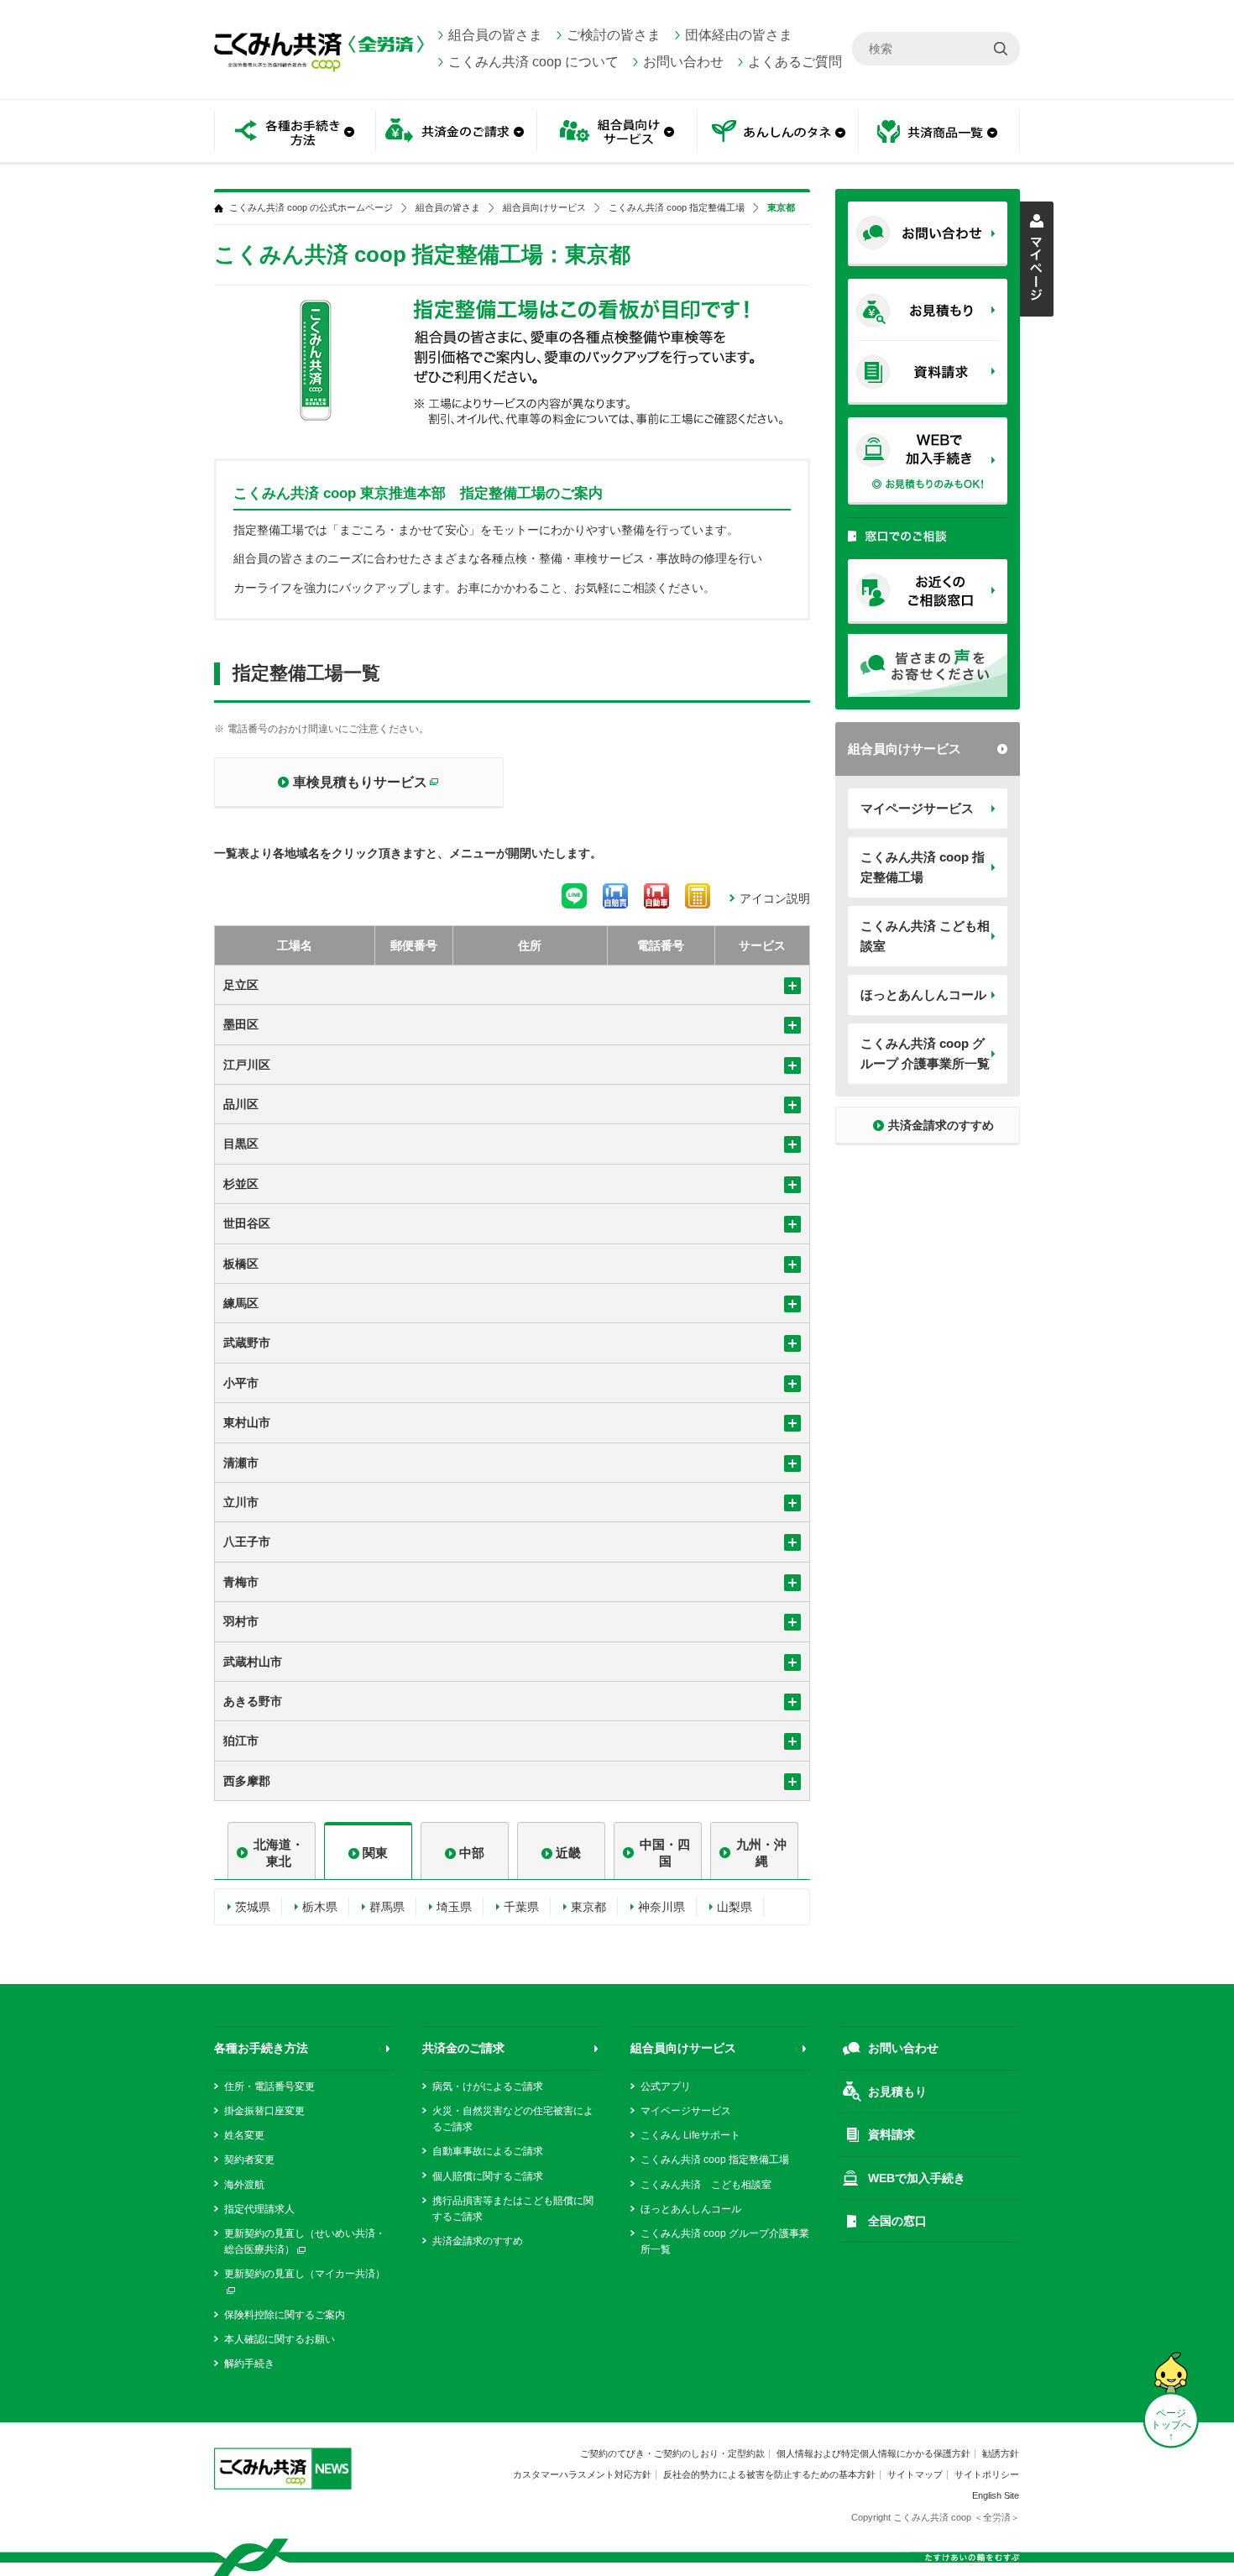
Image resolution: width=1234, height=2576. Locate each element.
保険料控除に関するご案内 (285, 2315)
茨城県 (253, 1907)
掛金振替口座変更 (264, 2111)
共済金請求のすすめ (478, 2241)
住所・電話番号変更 (269, 2086)
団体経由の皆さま (739, 35)
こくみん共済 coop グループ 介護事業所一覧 (925, 1053)
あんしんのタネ (778, 132)
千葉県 (521, 1907)
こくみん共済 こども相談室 (925, 936)
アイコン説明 (775, 898)
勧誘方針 (1001, 2453)
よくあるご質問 (795, 62)
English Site (996, 2495)
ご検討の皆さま (614, 35)
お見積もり (897, 2092)
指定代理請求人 (259, 2209)
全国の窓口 (897, 2221)
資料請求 (892, 2134)
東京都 (588, 1907)
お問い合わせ (683, 62)
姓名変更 (244, 2135)
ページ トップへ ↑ (1171, 2425)
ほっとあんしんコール (923, 995)
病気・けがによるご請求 (488, 2086)
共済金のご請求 (463, 2048)
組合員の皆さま (495, 35)
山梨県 (735, 1907)
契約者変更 (249, 2160)
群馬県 (387, 1907)
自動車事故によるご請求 (488, 2151)
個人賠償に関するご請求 (488, 2176)
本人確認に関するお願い (280, 2339)
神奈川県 (661, 1907)
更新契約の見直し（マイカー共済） (305, 2274)
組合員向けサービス (905, 749)
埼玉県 (454, 1907)
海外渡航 (244, 2185)
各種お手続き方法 (261, 2048)
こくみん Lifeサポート (690, 2135)
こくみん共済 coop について (533, 62)
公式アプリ (666, 2086)
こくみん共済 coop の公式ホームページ (311, 208)
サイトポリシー (987, 2474)
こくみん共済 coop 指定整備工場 (923, 867)
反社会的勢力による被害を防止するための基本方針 (769, 2474)
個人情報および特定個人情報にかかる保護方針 (873, 2453)
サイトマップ (915, 2474)
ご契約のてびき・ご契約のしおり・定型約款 (672, 2453)
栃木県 (320, 1907)
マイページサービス (917, 808)
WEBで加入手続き (917, 2178)
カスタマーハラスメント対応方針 (582, 2474)
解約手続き (249, 2364)
